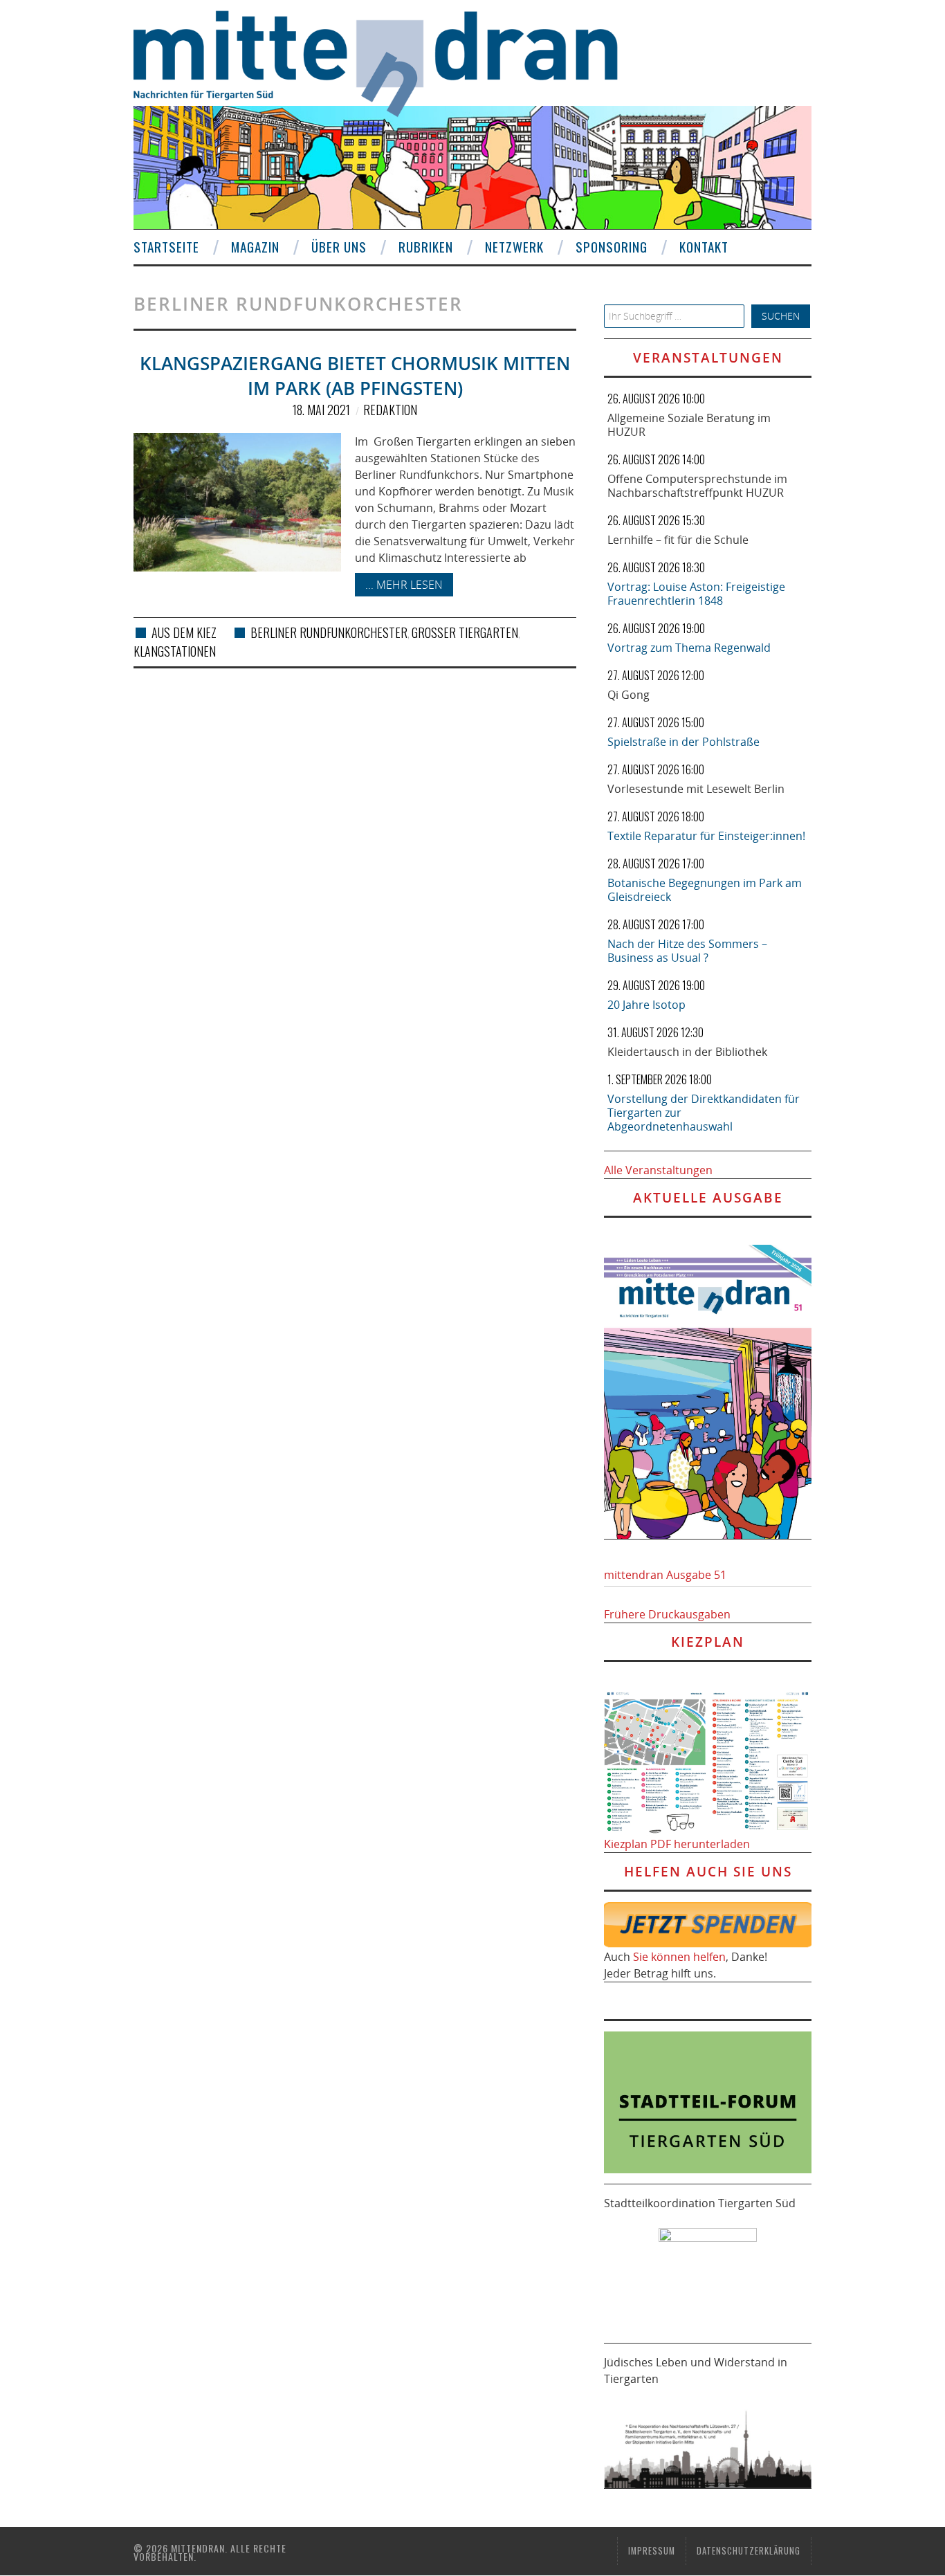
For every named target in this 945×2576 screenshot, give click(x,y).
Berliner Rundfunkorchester (329, 632)
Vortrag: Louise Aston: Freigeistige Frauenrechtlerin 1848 (696, 594)
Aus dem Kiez (184, 632)
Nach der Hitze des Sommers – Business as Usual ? (687, 951)
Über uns (339, 247)
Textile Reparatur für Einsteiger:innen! (706, 836)
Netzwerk (514, 247)
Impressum (652, 2551)
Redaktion (390, 410)
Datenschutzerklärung (749, 2551)
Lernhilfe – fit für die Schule (678, 540)
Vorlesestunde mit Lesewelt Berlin (696, 789)
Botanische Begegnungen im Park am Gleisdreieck (705, 890)
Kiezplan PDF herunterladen (677, 1844)
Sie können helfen (679, 1957)
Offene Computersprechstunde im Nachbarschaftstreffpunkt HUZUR (697, 486)
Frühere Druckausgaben (667, 1614)
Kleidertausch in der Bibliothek (687, 1052)
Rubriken (426, 247)
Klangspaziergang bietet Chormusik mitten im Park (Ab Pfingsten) (355, 376)
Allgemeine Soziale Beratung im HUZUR (689, 425)
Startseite (166, 247)
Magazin (255, 247)
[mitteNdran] (388, 62)
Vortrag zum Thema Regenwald (689, 648)
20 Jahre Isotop (646, 1005)
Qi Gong (629, 695)
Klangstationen (175, 651)
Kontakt (704, 247)
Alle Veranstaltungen (658, 1170)
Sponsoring (612, 247)
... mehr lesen (404, 585)
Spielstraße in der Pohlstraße (683, 742)
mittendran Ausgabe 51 (665, 1575)
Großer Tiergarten (465, 632)
